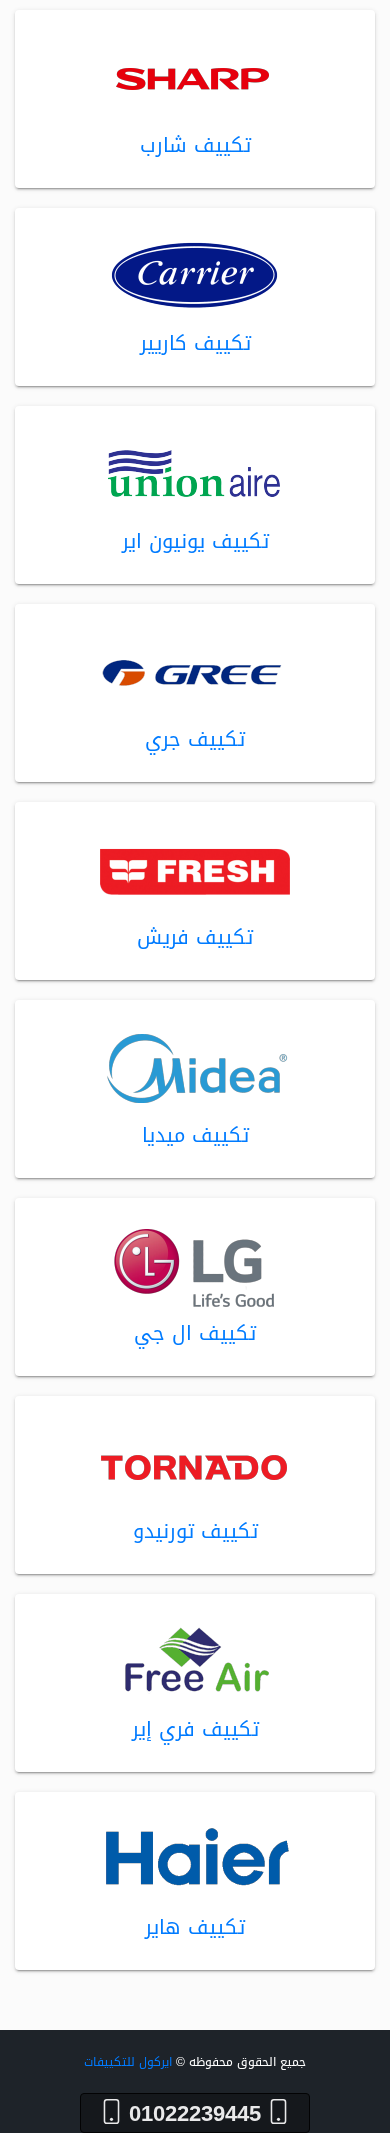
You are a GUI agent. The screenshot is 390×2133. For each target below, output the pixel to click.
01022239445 (195, 2113)
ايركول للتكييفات (128, 2062)
